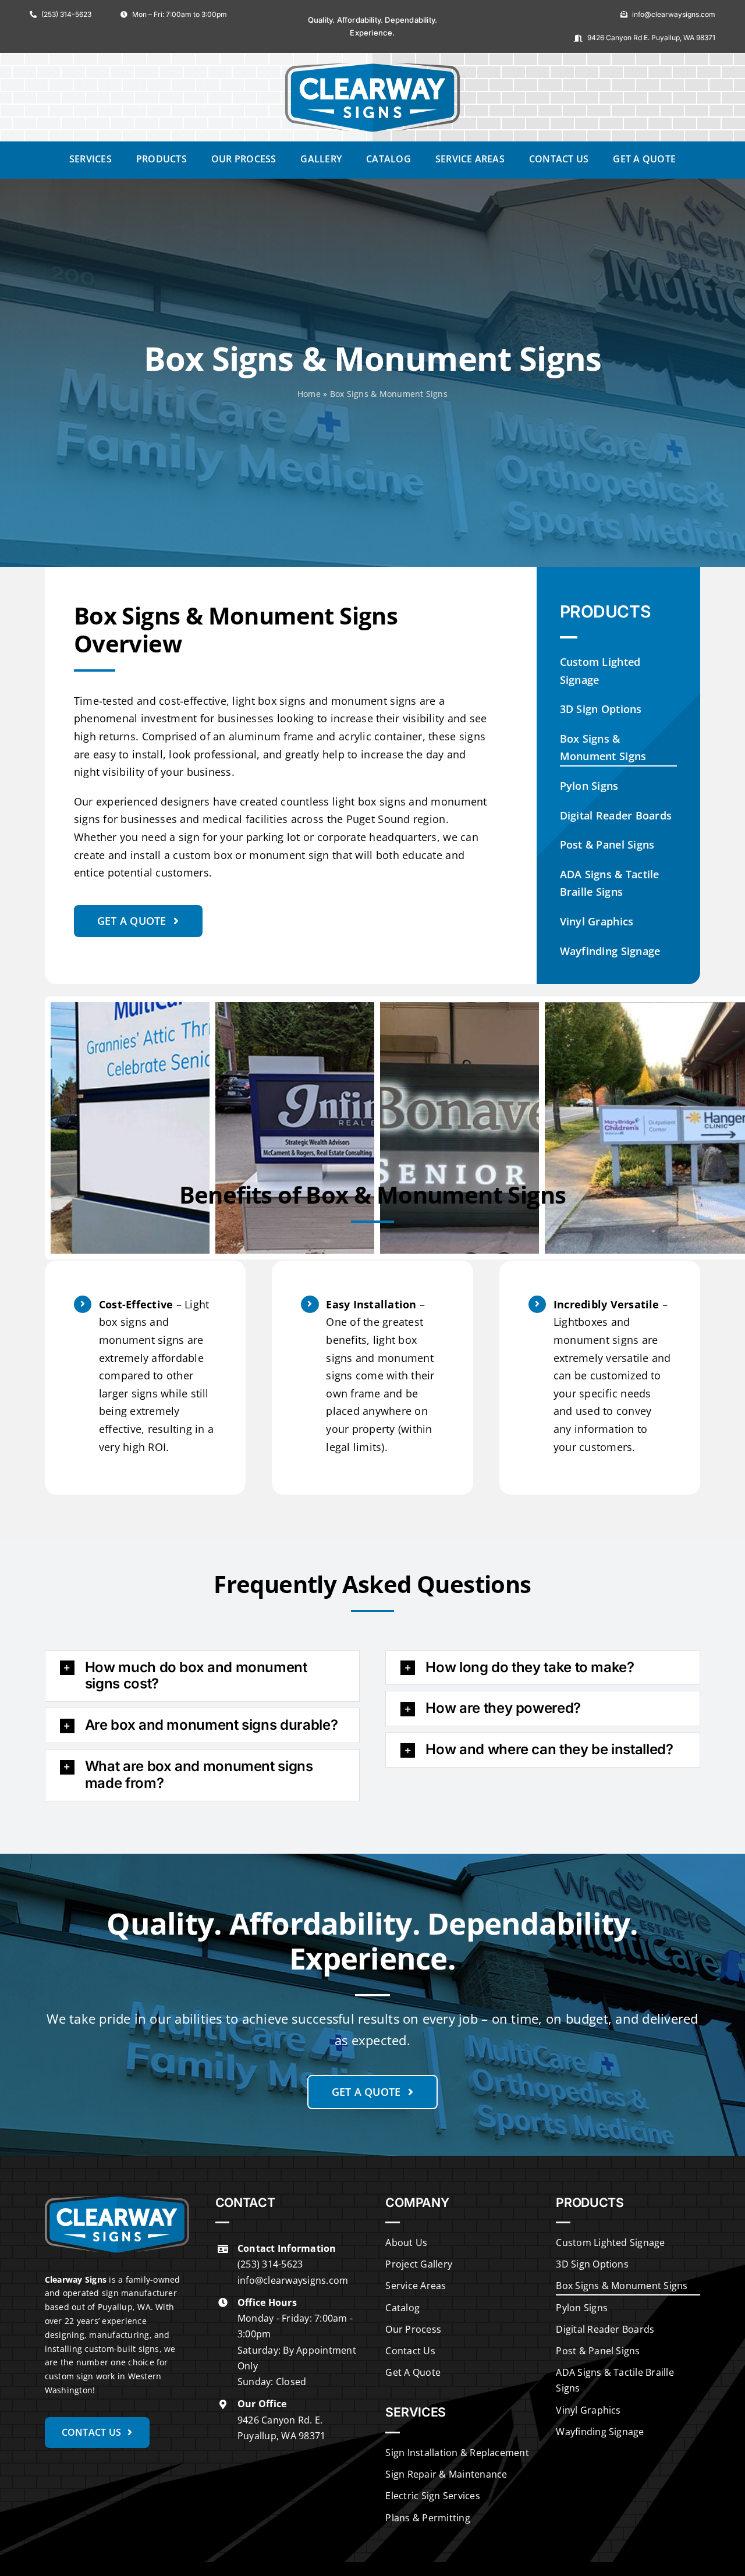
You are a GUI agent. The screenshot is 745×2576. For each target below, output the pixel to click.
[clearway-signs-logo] (372, 67)
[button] (202, 1676)
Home (309, 394)
